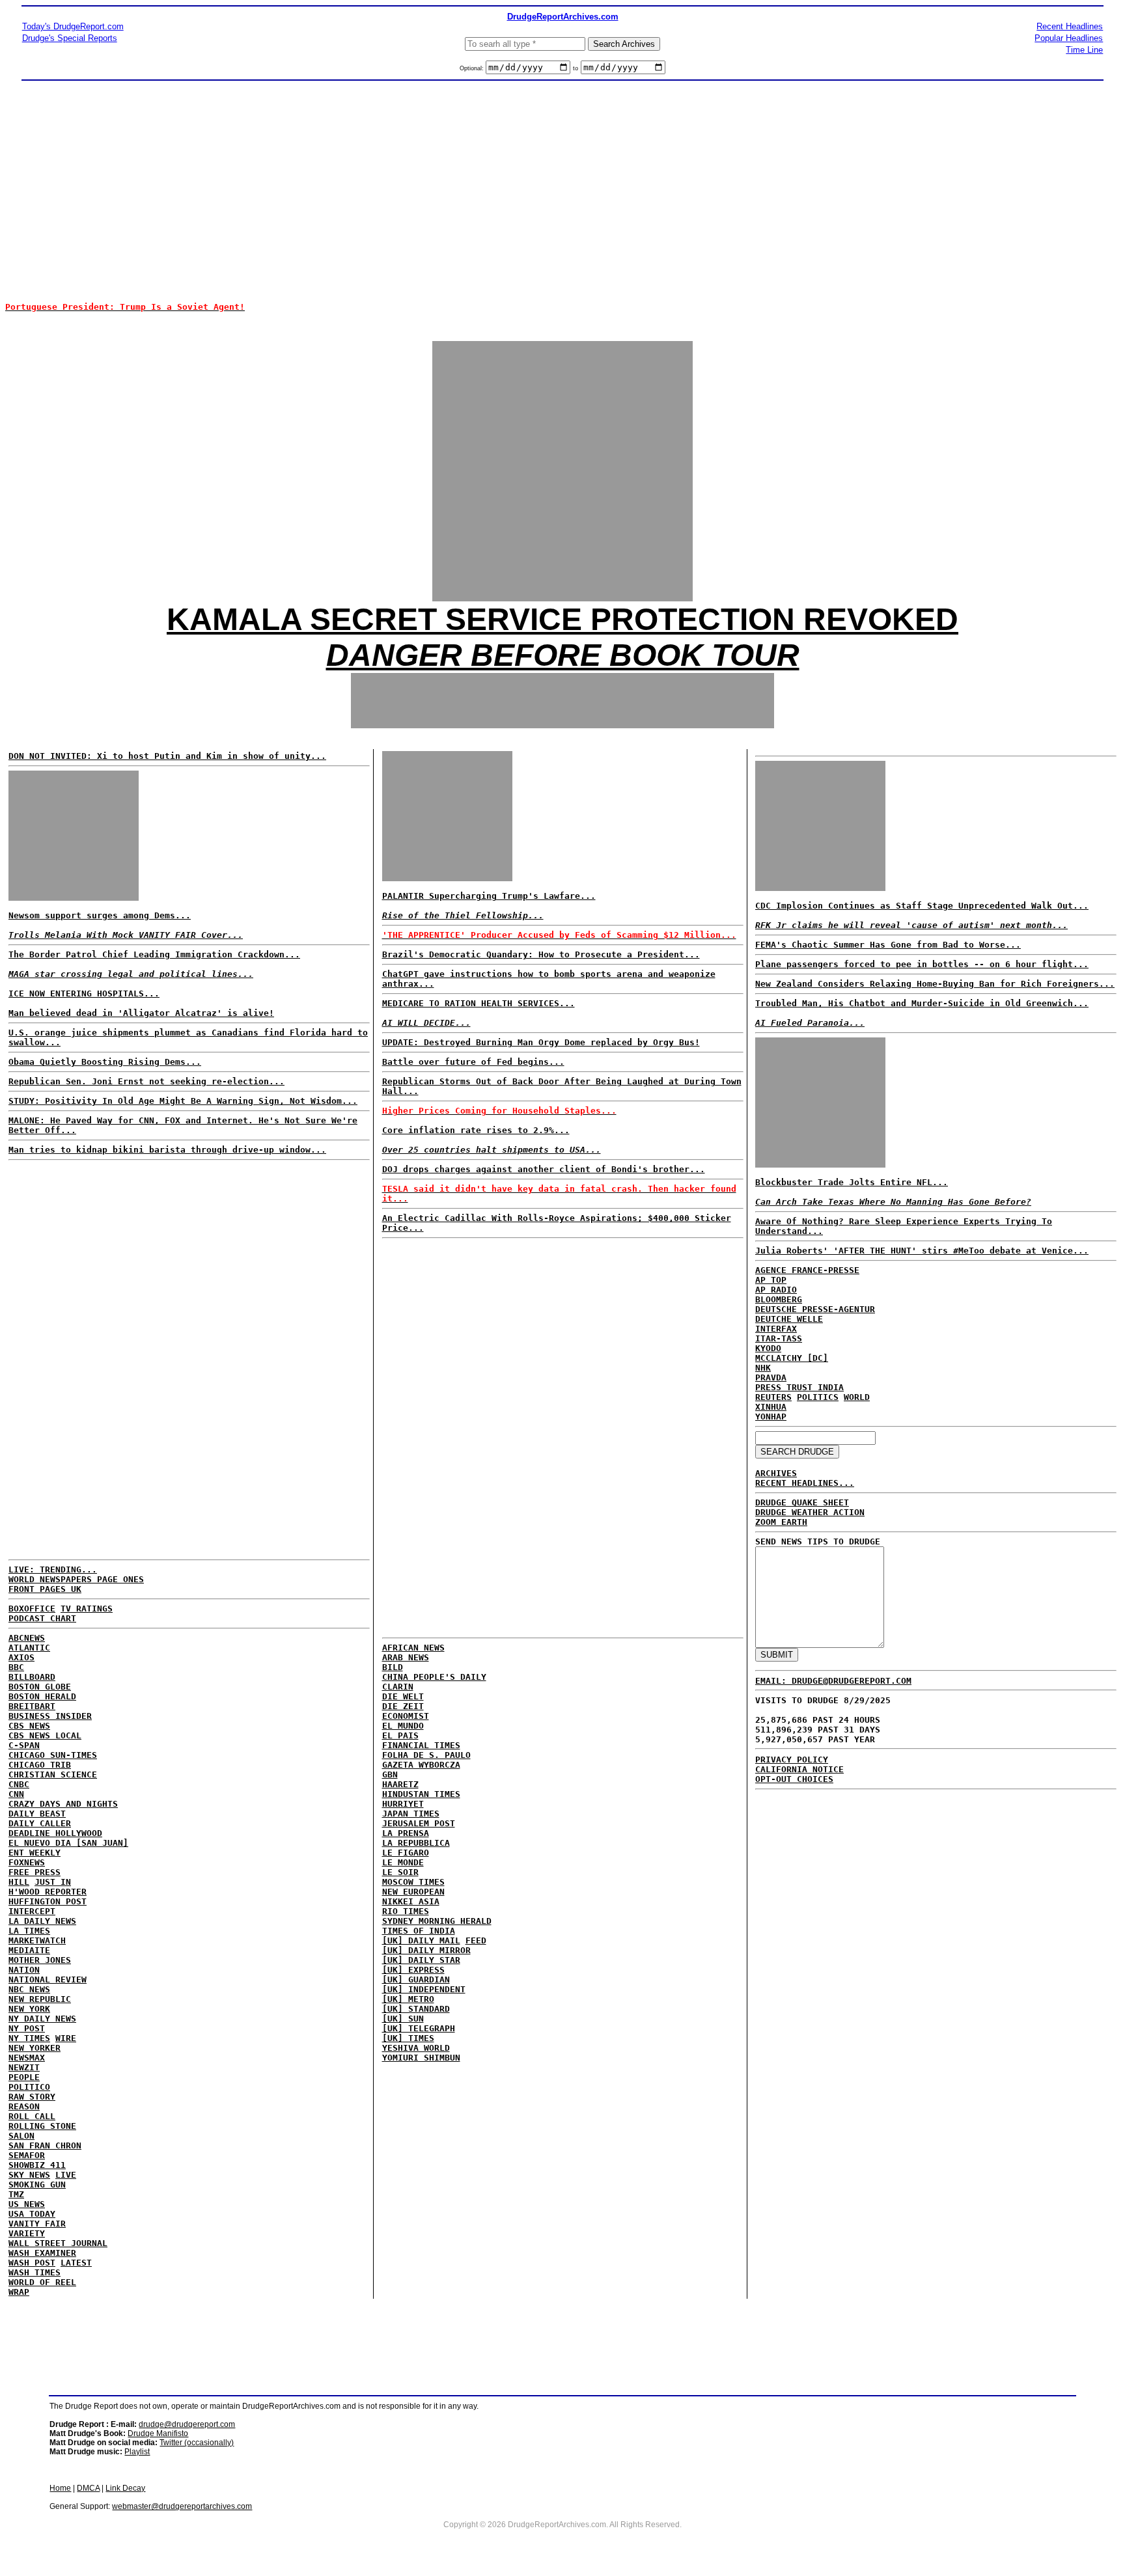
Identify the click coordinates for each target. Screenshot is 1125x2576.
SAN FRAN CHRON (45, 2145)
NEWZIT (24, 2067)
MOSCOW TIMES (413, 1882)
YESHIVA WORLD (416, 2048)
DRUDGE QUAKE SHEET (802, 1502)
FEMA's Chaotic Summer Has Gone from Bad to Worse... (888, 945)
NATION (24, 1970)
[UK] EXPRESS (413, 1970)
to (576, 68)
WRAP (19, 2292)
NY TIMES (29, 2038)
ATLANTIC (29, 1648)
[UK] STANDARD (416, 2009)
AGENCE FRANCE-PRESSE (807, 1270)
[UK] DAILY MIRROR (426, 1950)
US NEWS (27, 2204)
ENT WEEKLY (35, 1853)
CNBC (19, 1784)
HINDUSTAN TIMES (421, 1794)
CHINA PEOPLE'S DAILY (434, 1677)
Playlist (137, 2452)
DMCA (88, 2488)
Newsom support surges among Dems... (100, 915)
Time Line (1084, 50)
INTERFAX (776, 1329)
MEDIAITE (29, 1950)
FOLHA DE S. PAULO (426, 1755)
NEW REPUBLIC (40, 1999)
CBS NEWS (29, 1726)
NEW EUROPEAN (413, 1892)
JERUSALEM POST (419, 1823)
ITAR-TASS (779, 1338)
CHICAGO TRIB (40, 1765)
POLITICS (818, 1397)
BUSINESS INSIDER (50, 1716)
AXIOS (21, 1657)
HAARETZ (400, 1784)
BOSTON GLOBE (40, 1687)
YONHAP (771, 1417)
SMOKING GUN (37, 2185)
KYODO (768, 1348)
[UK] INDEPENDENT (424, 1989)
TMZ (16, 2194)
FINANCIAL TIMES (421, 1745)
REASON (24, 2106)
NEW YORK (29, 2009)
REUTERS (773, 1397)
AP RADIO (776, 1290)
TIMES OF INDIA (419, 1931)
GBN (390, 1774)
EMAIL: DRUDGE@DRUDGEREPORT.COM (833, 1681)
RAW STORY (32, 2097)
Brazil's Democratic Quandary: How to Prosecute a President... (541, 954)
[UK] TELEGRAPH (419, 2028)
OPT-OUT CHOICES (794, 1779)
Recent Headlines (1070, 26)
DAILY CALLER (40, 1823)
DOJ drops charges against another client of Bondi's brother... (544, 1169)
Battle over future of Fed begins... (473, 1062)
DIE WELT (403, 1696)
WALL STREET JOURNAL (58, 2243)
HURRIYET (403, 1804)
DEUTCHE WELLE (789, 1319)
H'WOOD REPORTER (48, 1892)
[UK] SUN (403, 2019)
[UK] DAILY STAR (421, 1960)
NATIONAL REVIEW (48, 1980)
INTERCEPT (32, 1911)
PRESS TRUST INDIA (799, 1387)
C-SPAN (24, 1745)
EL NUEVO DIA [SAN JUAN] (68, 1843)
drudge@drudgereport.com (187, 2424)
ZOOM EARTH (781, 1522)
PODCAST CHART (42, 1618)
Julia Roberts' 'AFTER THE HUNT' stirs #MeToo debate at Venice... (922, 1251)
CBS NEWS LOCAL (45, 1735)
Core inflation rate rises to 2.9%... (476, 1130)
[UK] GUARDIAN (416, 1980)
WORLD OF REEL (42, 2282)
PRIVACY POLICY (792, 1760)
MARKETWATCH (37, 1940)
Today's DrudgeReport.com (73, 26)
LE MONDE (403, 1862)
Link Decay (125, 2488)
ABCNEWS (27, 1638)
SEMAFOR (27, 2155)
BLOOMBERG (779, 1299)
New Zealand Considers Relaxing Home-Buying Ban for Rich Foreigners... (935, 984)
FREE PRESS (35, 1872)
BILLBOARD (32, 1677)
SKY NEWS (29, 2175)
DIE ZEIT (403, 1706)
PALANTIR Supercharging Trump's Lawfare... (489, 896)
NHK (763, 1368)
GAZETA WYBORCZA (421, 1765)
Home (60, 2488)
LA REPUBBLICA (416, 1843)
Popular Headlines (1069, 38)
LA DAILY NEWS (42, 1921)
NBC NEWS (29, 1989)
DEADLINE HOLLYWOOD (55, 1833)
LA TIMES (29, 1931)
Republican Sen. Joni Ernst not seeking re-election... (146, 1081)
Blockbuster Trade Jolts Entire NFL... (852, 1182)
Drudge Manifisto (158, 2433)
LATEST (76, 2263)
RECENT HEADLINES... (805, 1483)
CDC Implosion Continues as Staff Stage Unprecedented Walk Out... (922, 906)
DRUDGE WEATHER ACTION (810, 1512)
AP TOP (771, 1280)
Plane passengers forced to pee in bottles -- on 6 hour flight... (922, 964)
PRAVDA (771, 1377)
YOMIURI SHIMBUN (421, 2058)
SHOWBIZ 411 (37, 2165)
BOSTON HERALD (42, 1696)
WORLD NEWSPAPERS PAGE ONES (76, 1579)
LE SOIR (400, 1872)
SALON (21, 2136)
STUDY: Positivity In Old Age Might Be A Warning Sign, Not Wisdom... (183, 1101)
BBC (16, 1667)
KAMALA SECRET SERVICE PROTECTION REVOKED (562, 619)
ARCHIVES (776, 1473)
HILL (19, 1882)
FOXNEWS (27, 1862)
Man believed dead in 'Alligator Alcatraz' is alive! (141, 1013)
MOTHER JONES (40, 1960)
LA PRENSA (406, 1833)
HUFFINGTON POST (48, 1901)
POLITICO (29, 2087)
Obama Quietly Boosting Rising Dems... (105, 1062)
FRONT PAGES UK (45, 1589)
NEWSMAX (27, 2058)
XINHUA (771, 1407)
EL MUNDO (403, 1726)
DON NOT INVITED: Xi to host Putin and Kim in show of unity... (167, 756)
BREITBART (32, 1706)
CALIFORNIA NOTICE (799, 1769)
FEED (476, 1940)
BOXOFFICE (32, 1609)
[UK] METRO (408, 1999)
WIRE (66, 2038)
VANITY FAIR (37, 2224)
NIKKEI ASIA (411, 1901)
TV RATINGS (87, 1609)
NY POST (27, 2028)
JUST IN (53, 1882)
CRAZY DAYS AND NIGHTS (63, 1804)
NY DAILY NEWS (42, 2019)
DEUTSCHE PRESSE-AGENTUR (815, 1309)
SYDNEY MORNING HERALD (437, 1921)
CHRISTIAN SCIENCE (53, 1774)
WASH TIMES (35, 2272)
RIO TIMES (406, 1911)
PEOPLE (24, 2077)
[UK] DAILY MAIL (421, 1940)
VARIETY (27, 2233)
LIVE (66, 2175)
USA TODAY (32, 2214)
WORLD (857, 1397)
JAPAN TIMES (411, 1814)
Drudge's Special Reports (70, 38)
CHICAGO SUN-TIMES (53, 1755)
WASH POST (32, 2263)
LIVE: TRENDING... (53, 1569)
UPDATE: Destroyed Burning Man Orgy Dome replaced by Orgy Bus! (541, 1042)
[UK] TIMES (408, 2038)
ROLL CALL (32, 2116)
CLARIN (398, 1687)
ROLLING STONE (42, 2126)
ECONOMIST (406, 1716)
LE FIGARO (406, 1853)
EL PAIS (400, 1735)
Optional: (473, 68)
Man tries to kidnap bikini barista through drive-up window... (167, 1150)
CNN (16, 1794)
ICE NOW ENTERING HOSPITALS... (84, 993)
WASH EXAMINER (42, 2253)
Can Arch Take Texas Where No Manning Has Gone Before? (893, 1202)
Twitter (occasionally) (197, 2443)
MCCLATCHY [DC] (792, 1358)
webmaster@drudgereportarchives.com (182, 2506)
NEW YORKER (35, 2048)
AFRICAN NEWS (413, 1648)
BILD (393, 1667)
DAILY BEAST (37, 1814)
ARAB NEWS (406, 1657)
